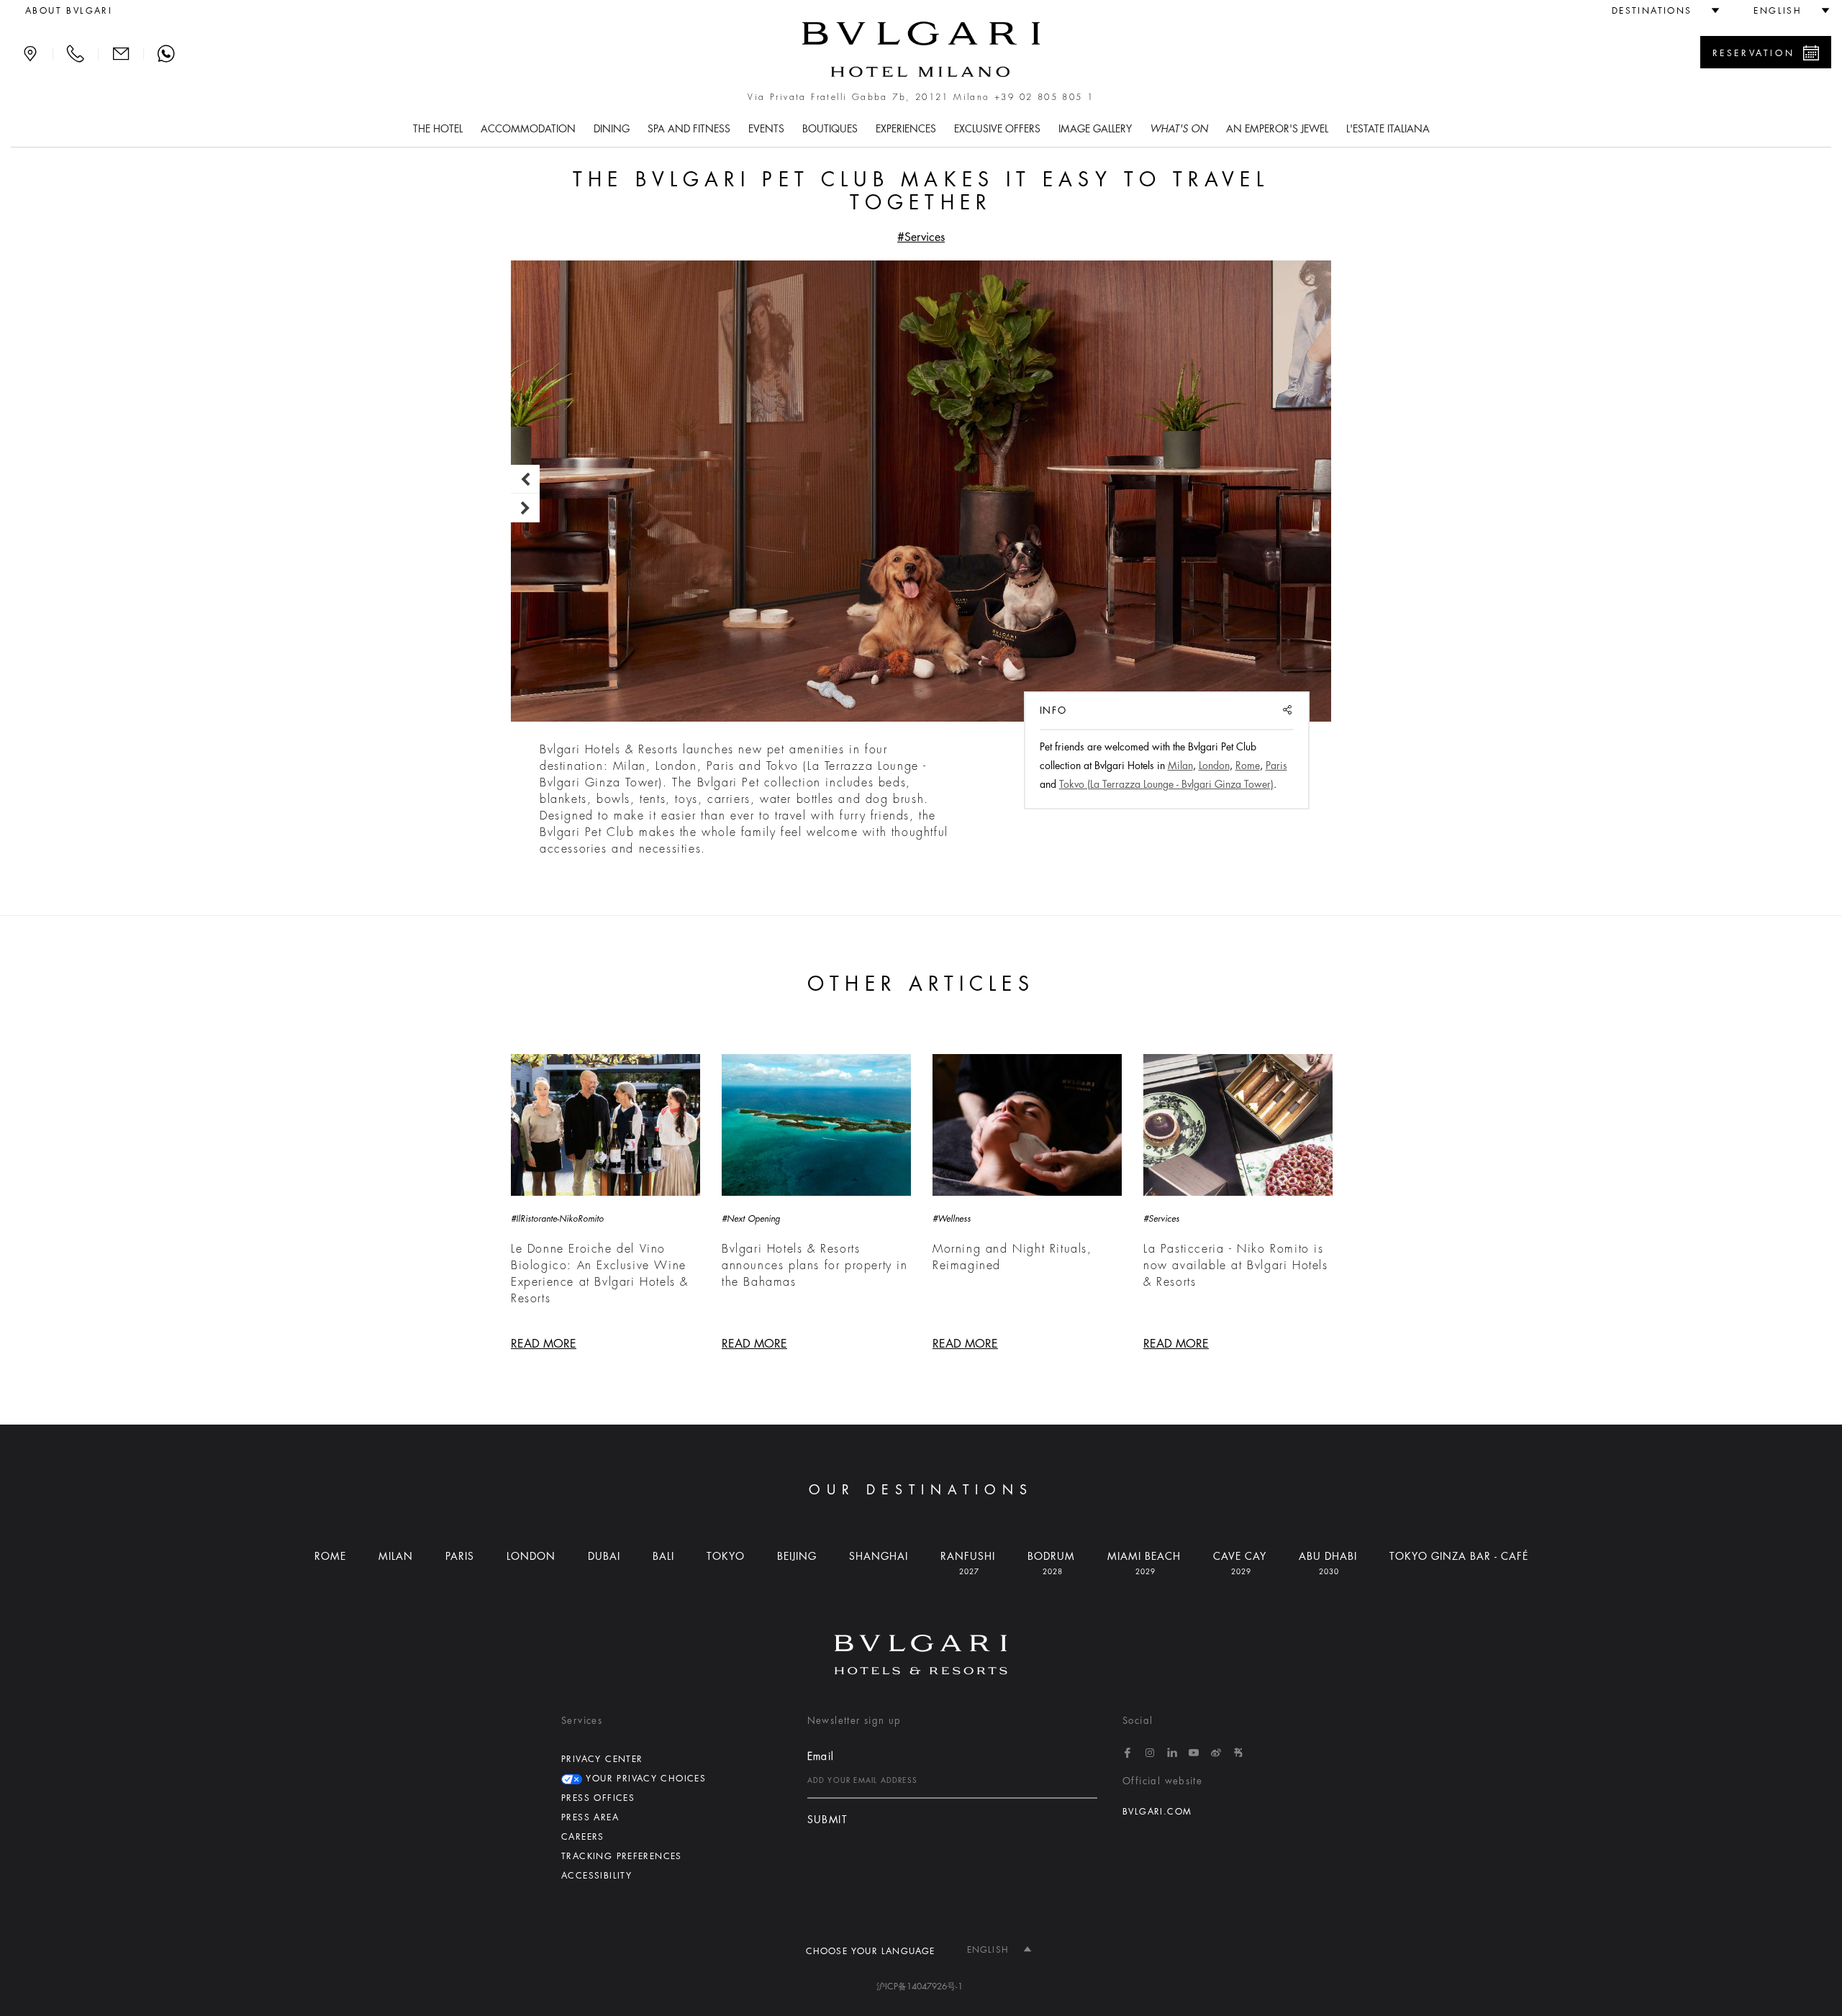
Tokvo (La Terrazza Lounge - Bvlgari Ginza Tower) (1166, 784)
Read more (544, 1344)
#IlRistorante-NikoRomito (557, 1219)
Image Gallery (1095, 129)
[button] (1660, 11)
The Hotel (438, 129)
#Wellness (952, 1219)
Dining (612, 129)
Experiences (906, 129)
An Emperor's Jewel (1277, 129)
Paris (1276, 766)
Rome (1248, 766)
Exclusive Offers (997, 129)
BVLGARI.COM (1157, 1812)
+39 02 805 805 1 (1044, 97)
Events (766, 129)
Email (821, 1756)
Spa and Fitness (689, 129)
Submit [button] (827, 1820)
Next (525, 508)
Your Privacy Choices (644, 1779)
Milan (1180, 766)
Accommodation (528, 129)
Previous (525, 479)
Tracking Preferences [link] (622, 1856)
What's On (1179, 129)
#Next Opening (751, 1219)
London (1214, 766)
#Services (921, 237)
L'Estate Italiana (1388, 129)
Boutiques (830, 129)
